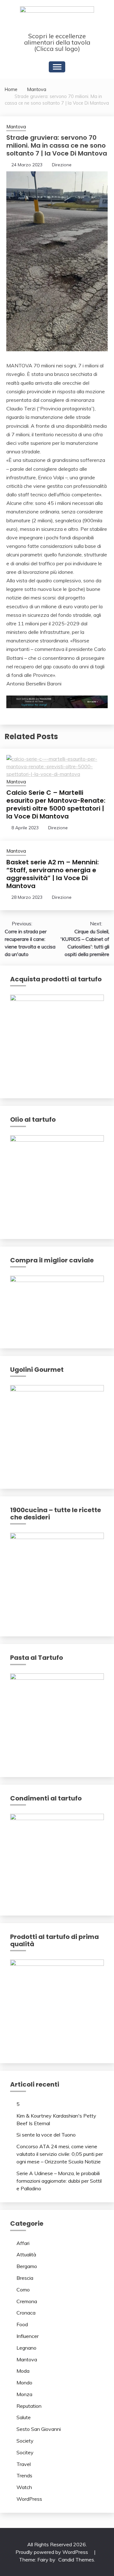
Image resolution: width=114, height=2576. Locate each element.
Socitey (25, 2452)
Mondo (24, 2383)
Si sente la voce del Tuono (46, 2135)
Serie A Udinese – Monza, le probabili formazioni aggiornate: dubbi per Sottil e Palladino (59, 2181)
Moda (23, 2371)
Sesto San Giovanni (39, 2429)
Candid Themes (76, 2560)
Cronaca (26, 2313)
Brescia (25, 2278)
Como (23, 2290)
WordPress (29, 2499)
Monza (24, 2394)
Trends (24, 2475)
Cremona (27, 2301)
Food (22, 2324)
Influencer (28, 2336)
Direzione (62, 165)
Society (25, 2441)
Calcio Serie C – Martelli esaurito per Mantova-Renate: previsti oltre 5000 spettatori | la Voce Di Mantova (56, 804)
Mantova (16, 127)
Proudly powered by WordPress (52, 2552)
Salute (24, 2417)
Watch (24, 2487)
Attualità (26, 2254)
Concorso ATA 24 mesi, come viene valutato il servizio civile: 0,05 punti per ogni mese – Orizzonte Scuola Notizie (60, 2154)
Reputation (29, 2406)
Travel (24, 2464)
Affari (23, 2243)
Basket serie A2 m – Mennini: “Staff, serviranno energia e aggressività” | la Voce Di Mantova (53, 874)
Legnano (26, 2348)
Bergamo (27, 2266)
